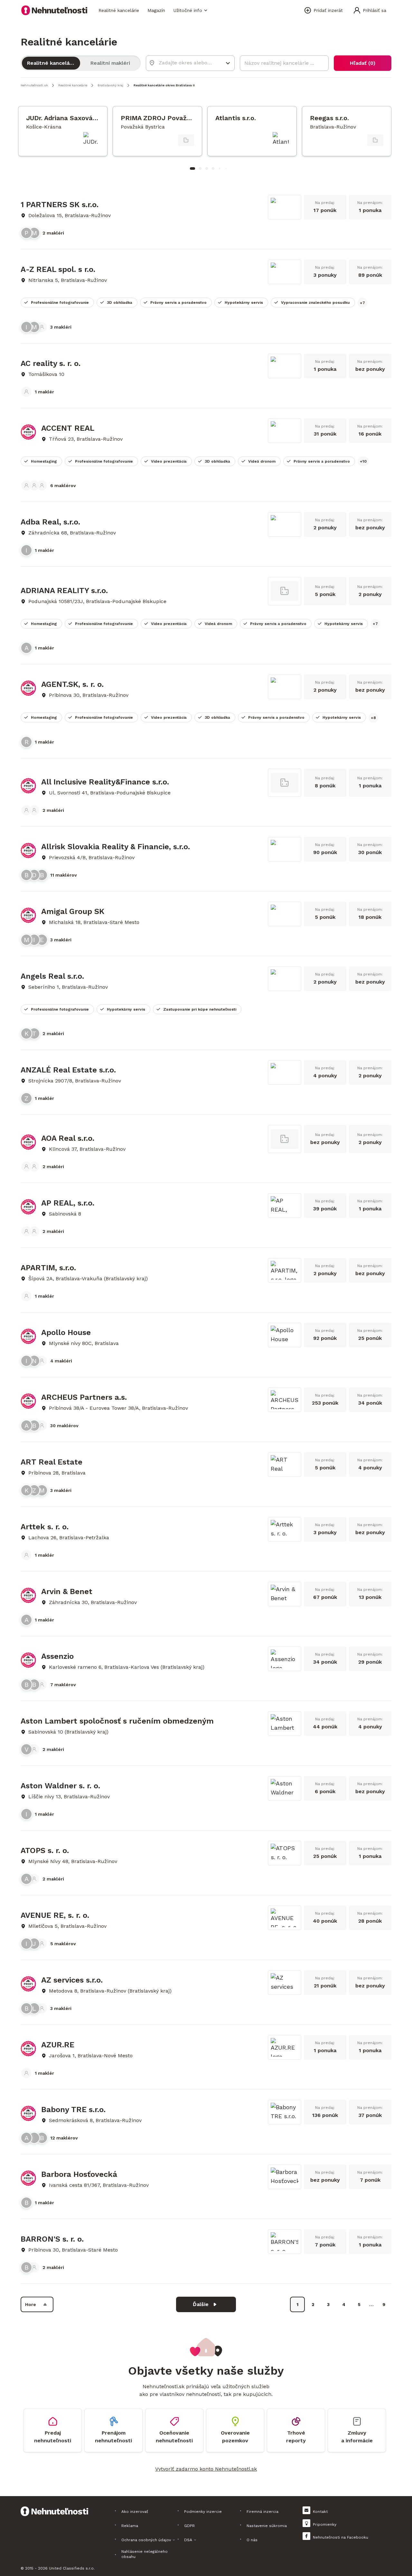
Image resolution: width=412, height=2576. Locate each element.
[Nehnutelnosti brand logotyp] (54, 10)
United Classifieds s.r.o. (72, 2568)
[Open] (228, 63)
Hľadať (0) (363, 63)
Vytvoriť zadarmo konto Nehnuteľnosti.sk (206, 2469)
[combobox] (186, 63)
